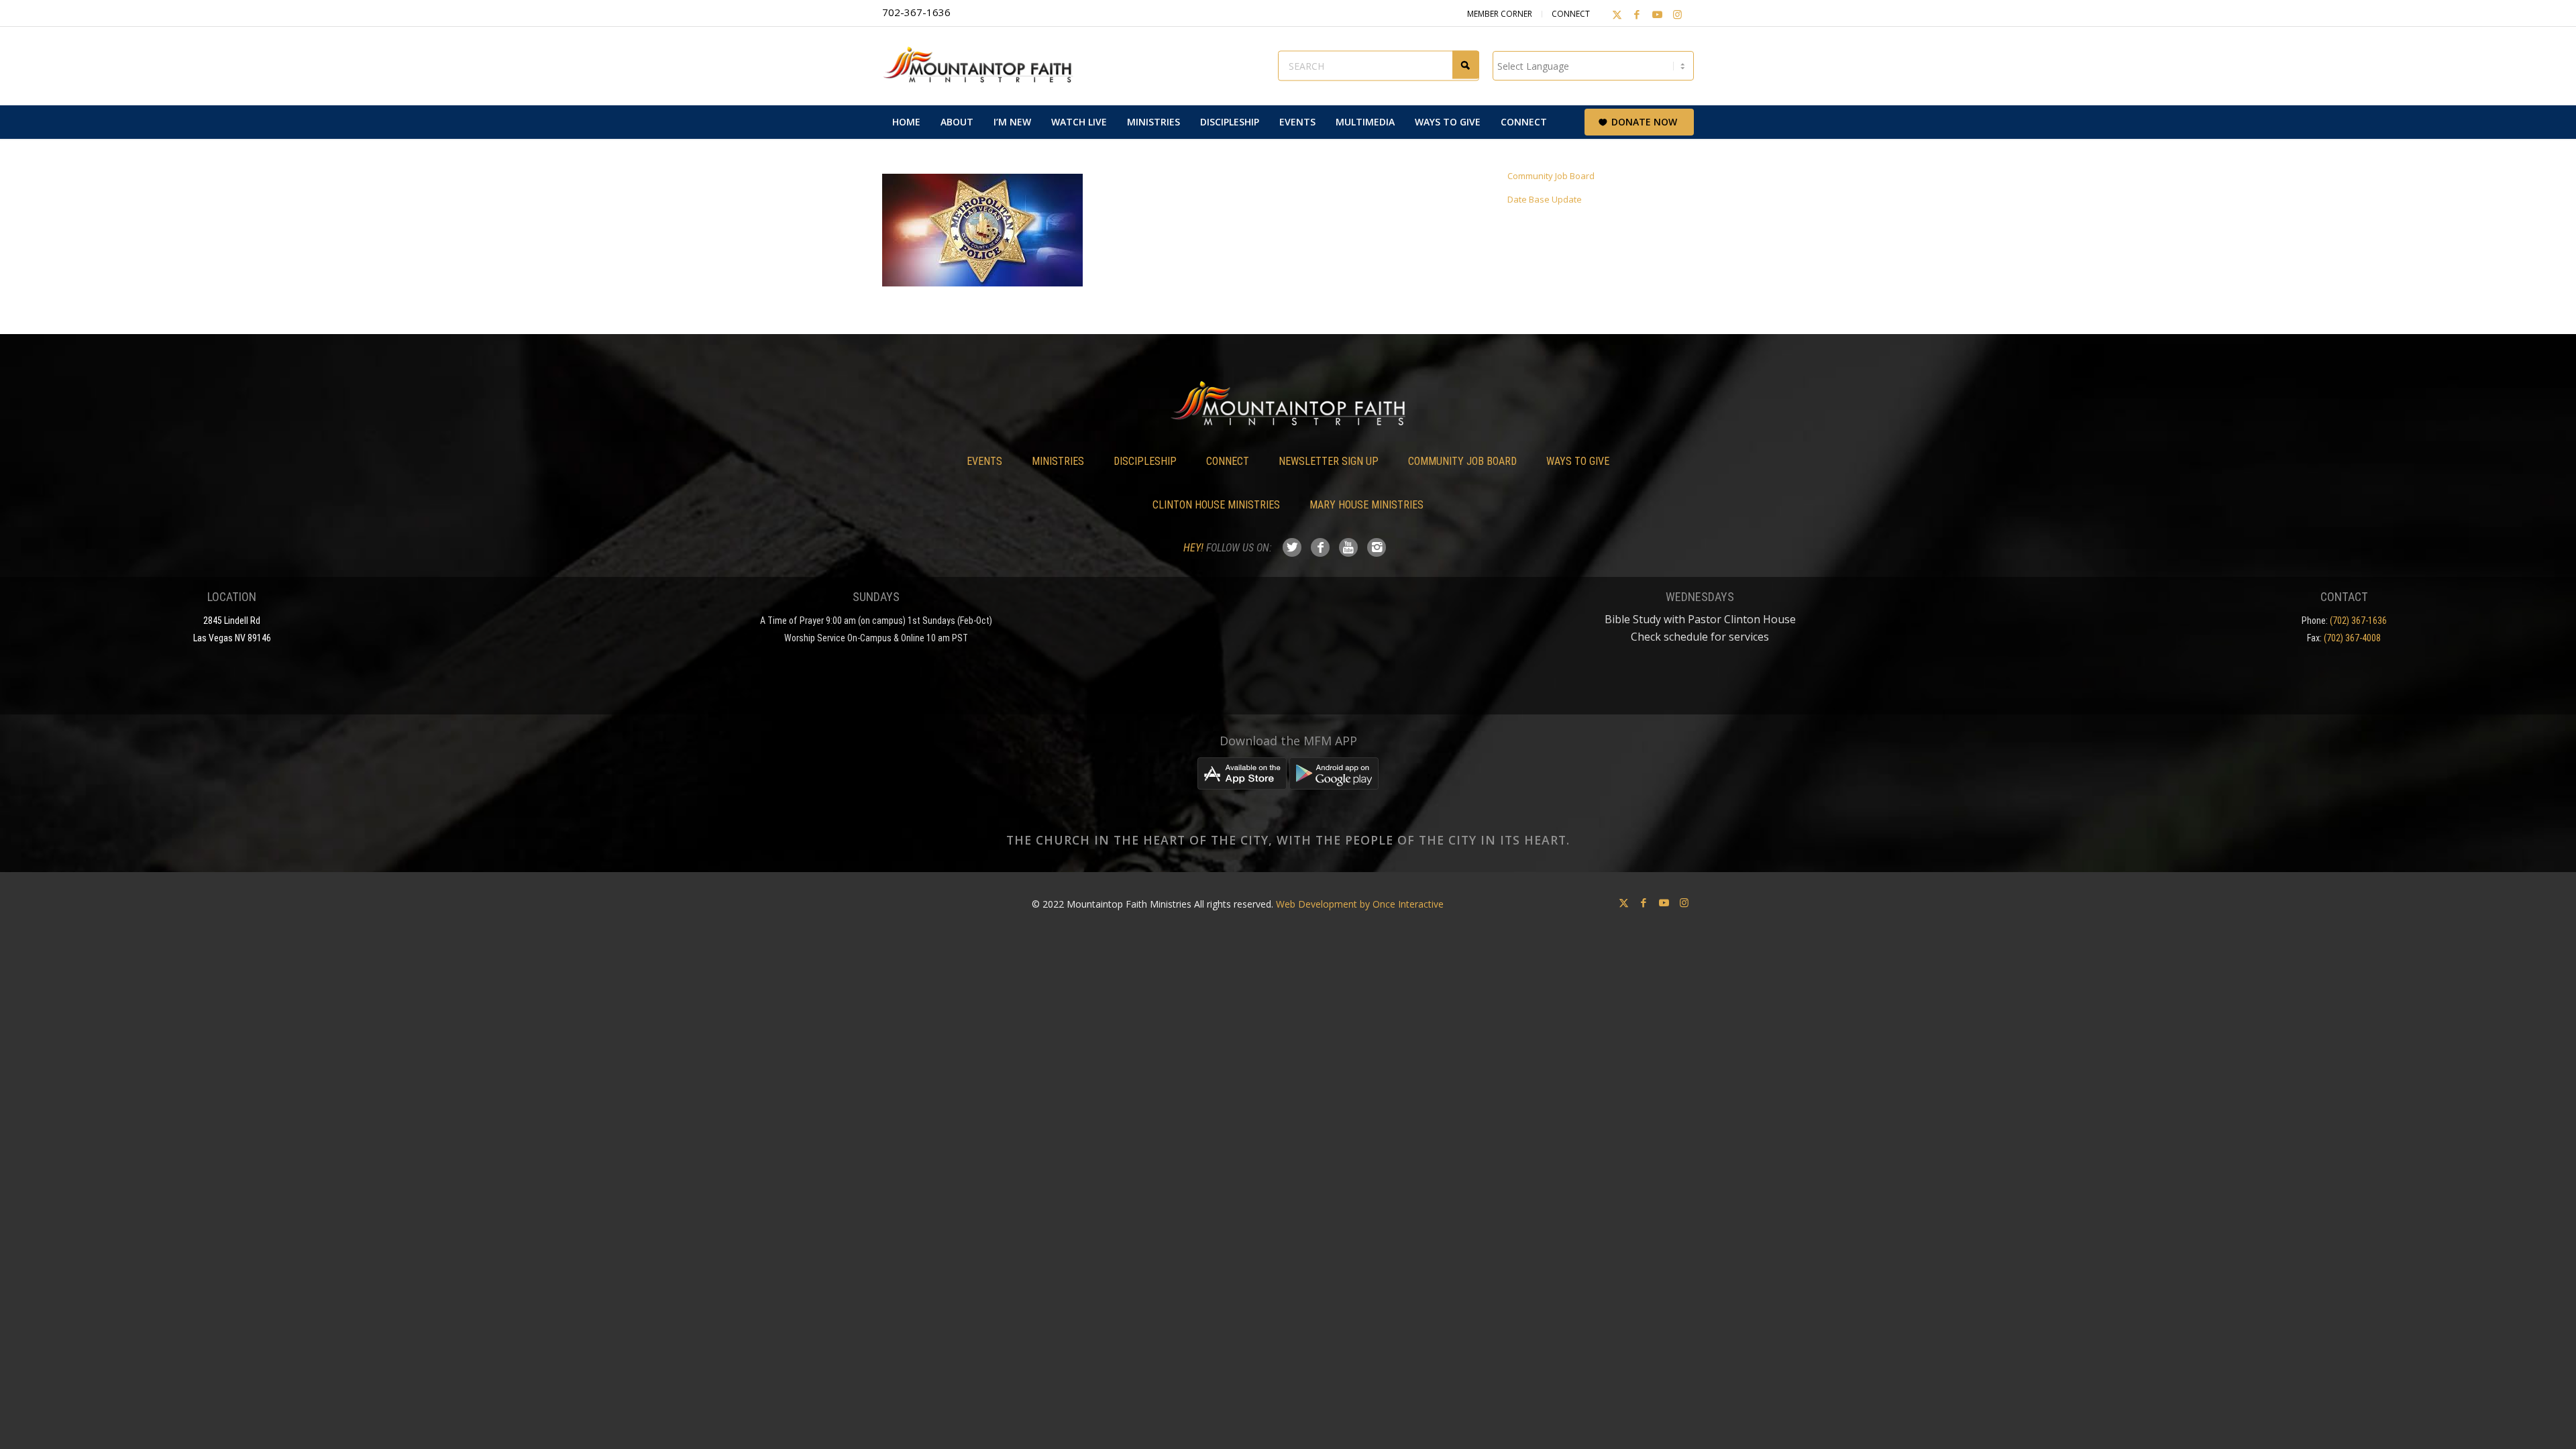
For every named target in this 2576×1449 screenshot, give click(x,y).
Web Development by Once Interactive (1360, 904)
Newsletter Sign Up (1329, 461)
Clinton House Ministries (1216, 505)
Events (984, 461)
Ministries (1058, 461)
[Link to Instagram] (1677, 14)
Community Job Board (1551, 176)
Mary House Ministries (1366, 505)
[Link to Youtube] (1657, 14)
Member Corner (1500, 14)
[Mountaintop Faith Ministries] (983, 66)
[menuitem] (906, 122)
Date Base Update (1545, 199)
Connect (1571, 14)
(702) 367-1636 (2358, 621)
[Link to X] (1617, 14)
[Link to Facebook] (1637, 14)
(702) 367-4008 (2352, 638)
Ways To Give (1578, 461)
